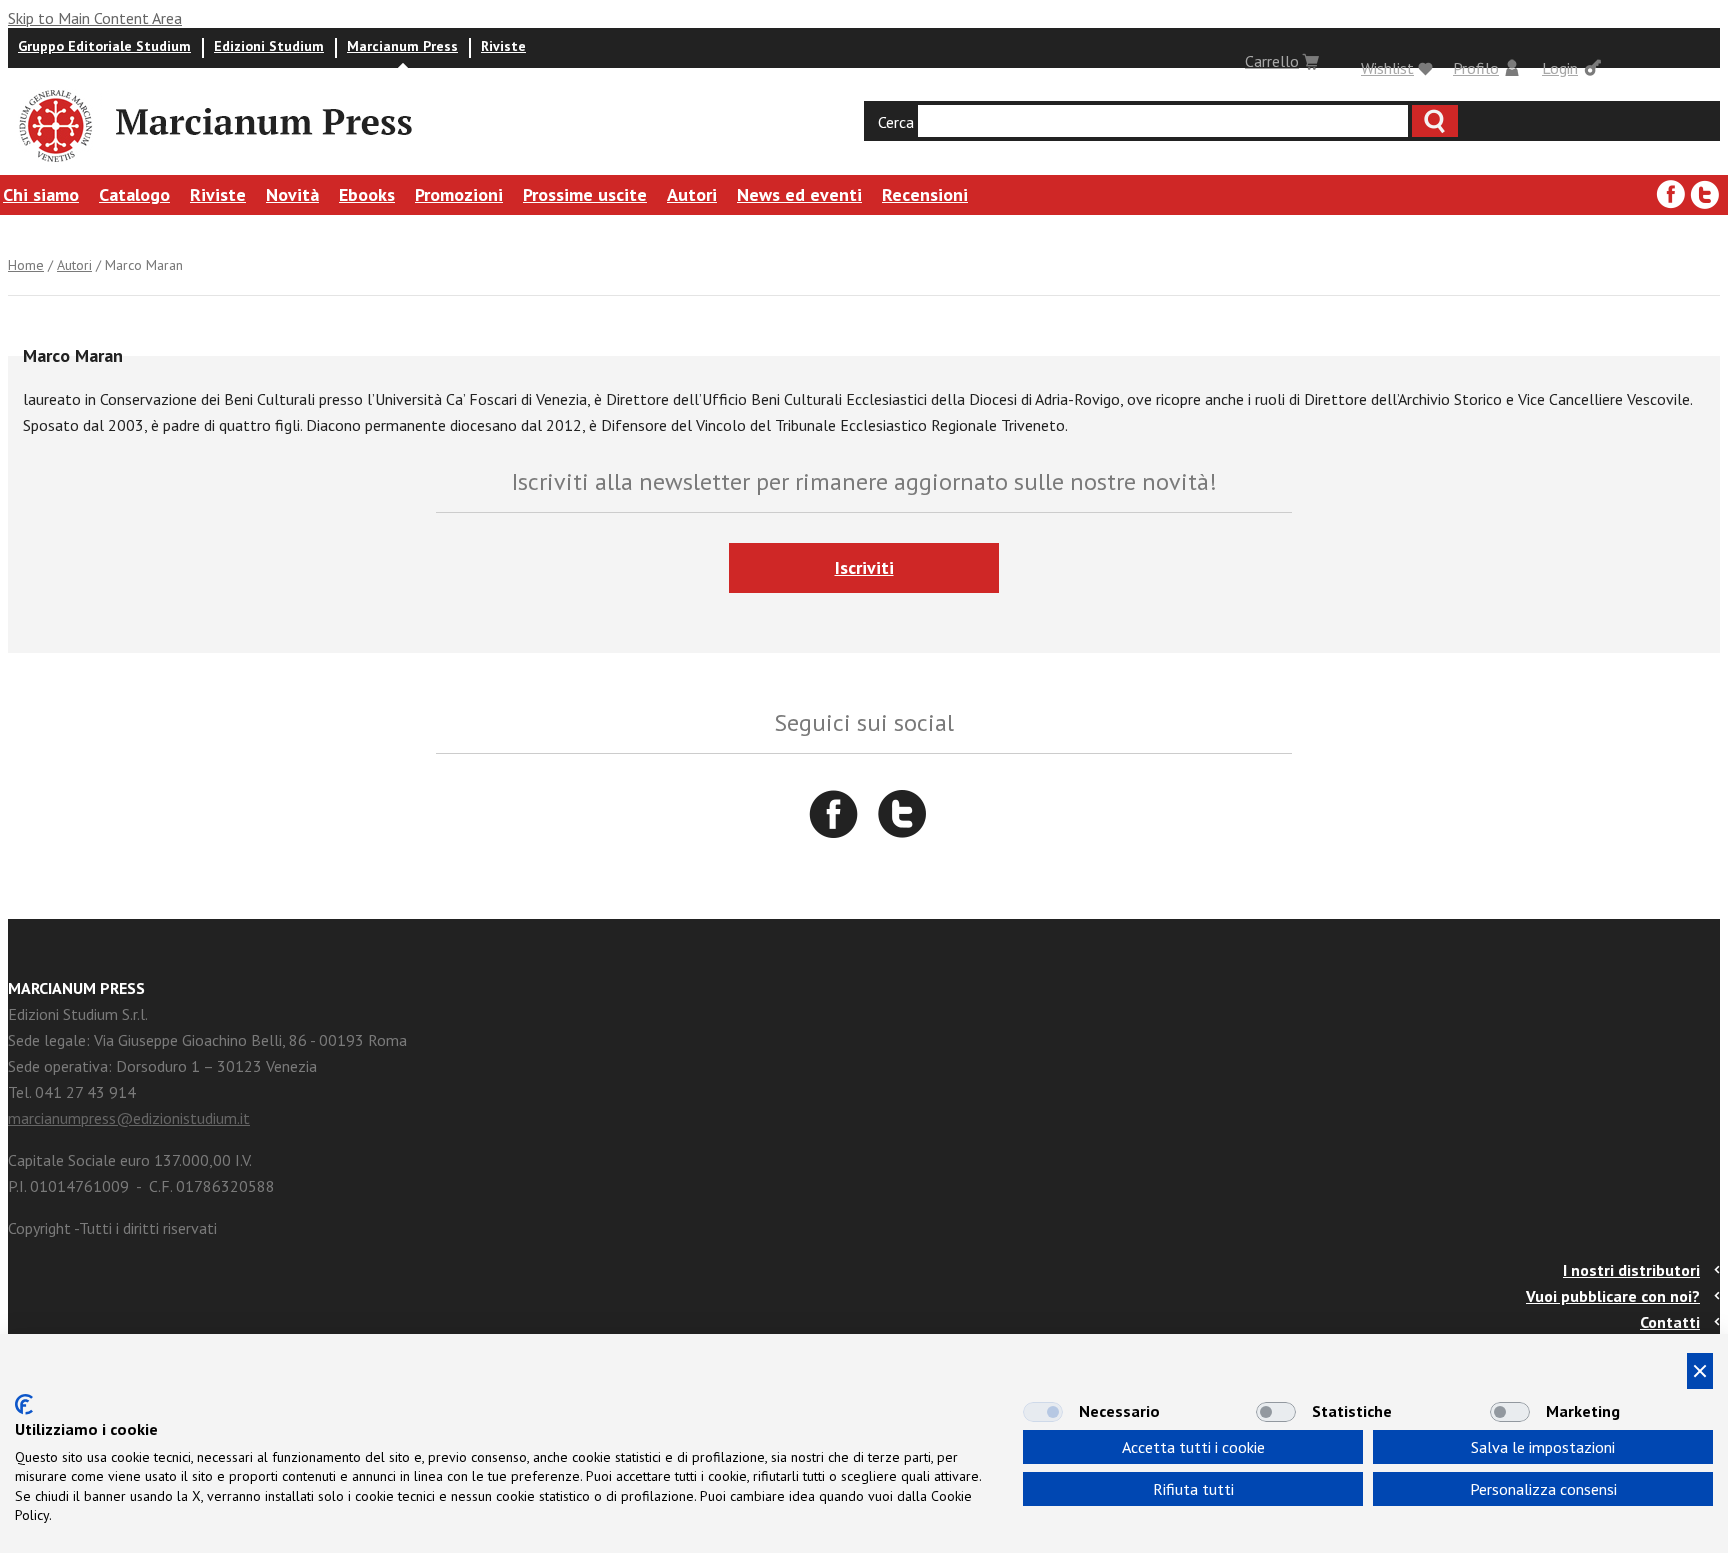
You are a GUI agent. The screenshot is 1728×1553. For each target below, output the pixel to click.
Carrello (1272, 61)
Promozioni (459, 194)
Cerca (896, 122)
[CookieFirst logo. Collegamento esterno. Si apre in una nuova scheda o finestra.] (24, 1404)
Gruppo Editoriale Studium (104, 46)
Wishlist (1387, 68)
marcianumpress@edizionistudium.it (129, 1118)
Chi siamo (41, 194)
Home (26, 265)
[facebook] (1671, 195)
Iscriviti (864, 567)
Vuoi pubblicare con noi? (1613, 1296)
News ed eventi (799, 194)
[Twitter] (1705, 195)
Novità (292, 194)
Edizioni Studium (269, 46)
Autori (692, 194)
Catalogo (134, 194)
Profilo (1476, 68)
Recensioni (925, 194)
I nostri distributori (1631, 1270)
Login (1560, 68)
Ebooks (367, 194)
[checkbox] (1043, 1412)
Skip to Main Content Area (95, 18)
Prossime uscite (585, 194)
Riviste (503, 46)
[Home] (54, 165)
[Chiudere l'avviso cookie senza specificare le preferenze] (1700, 1371)
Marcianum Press (402, 46)
